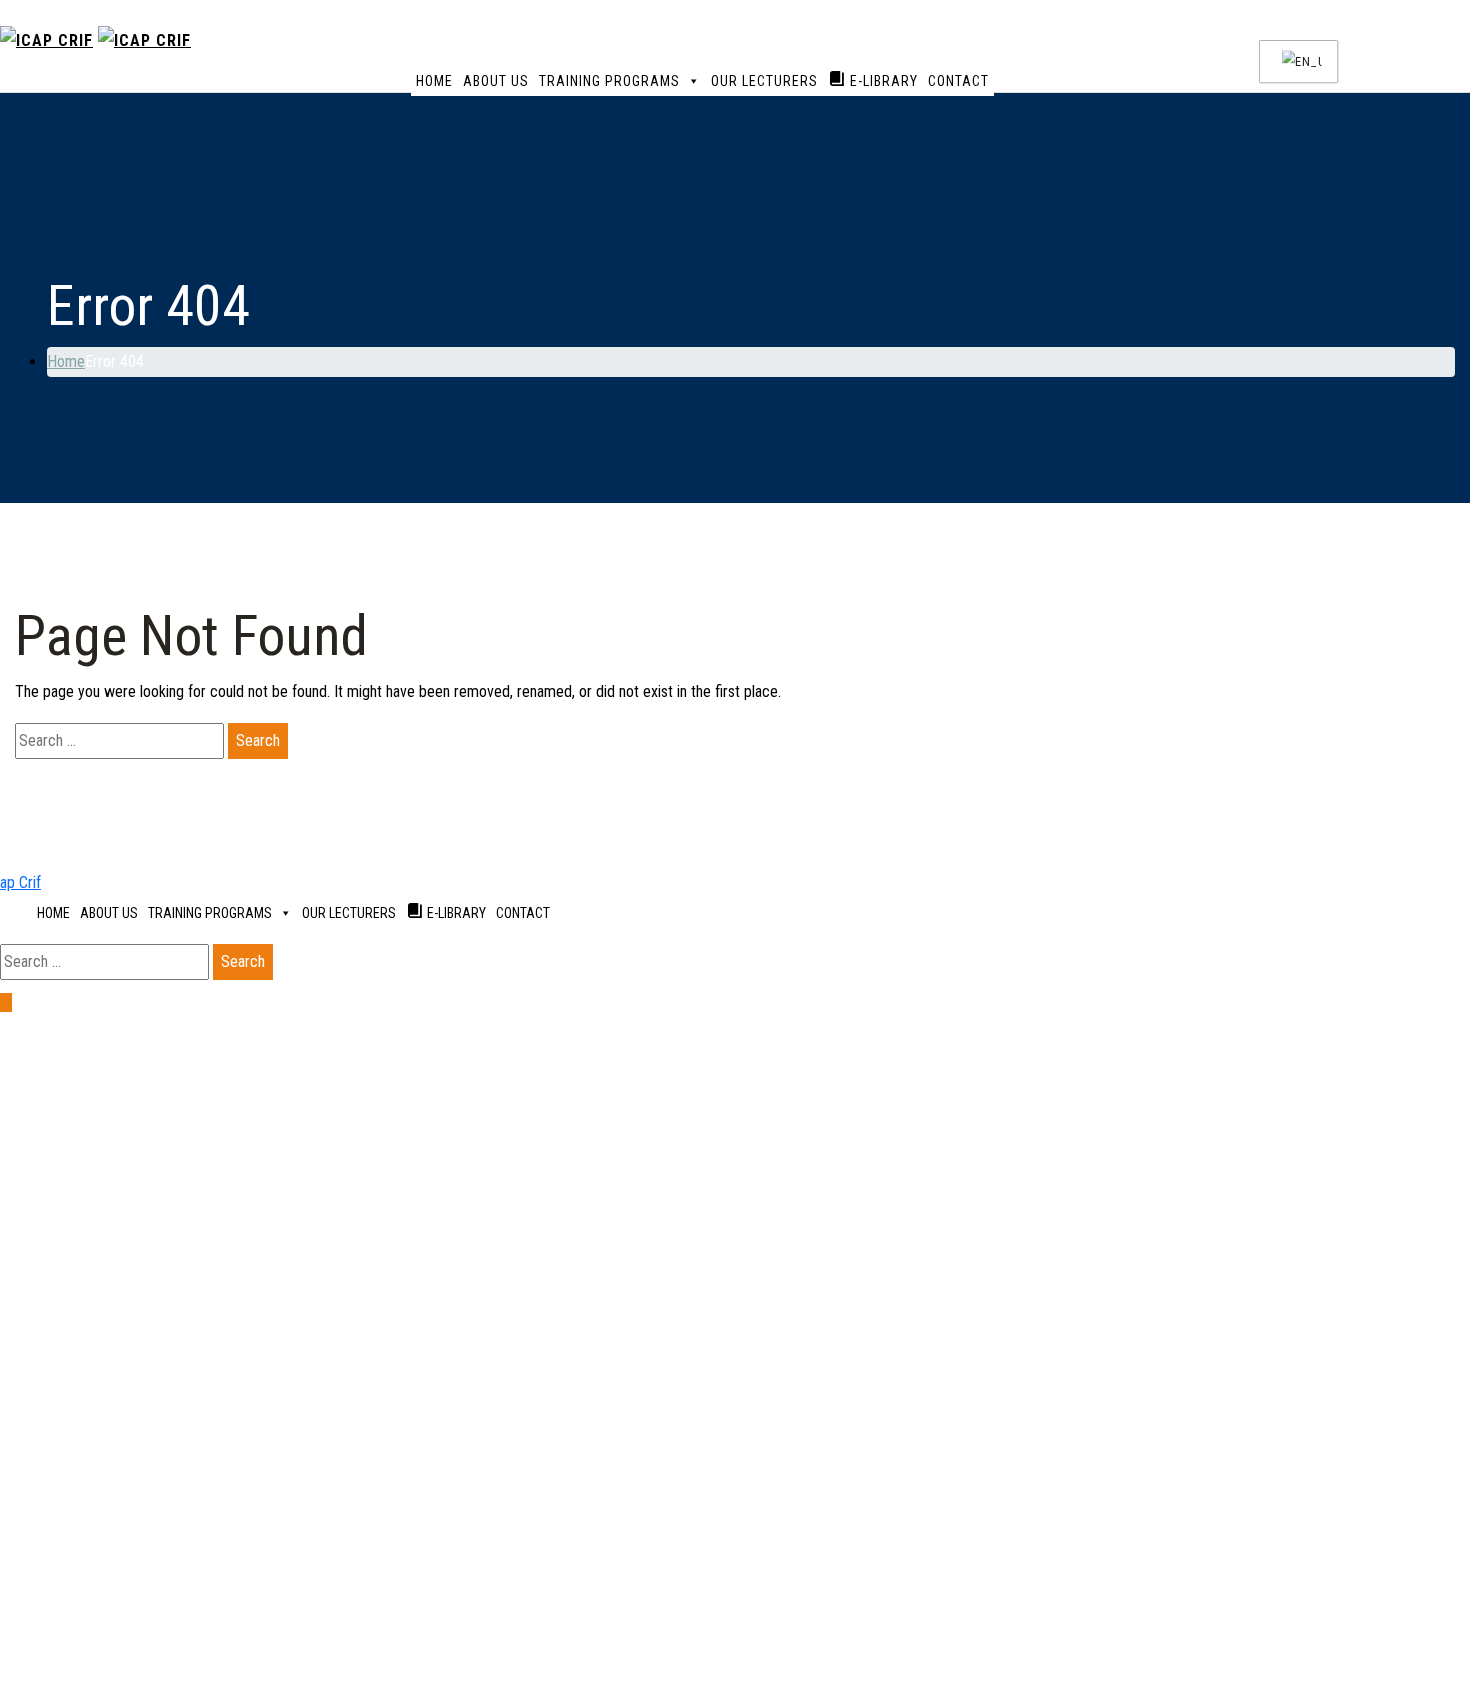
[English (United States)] (1295, 62)
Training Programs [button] (609, 81)
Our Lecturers (764, 81)
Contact (958, 81)
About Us (496, 81)
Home (434, 81)
